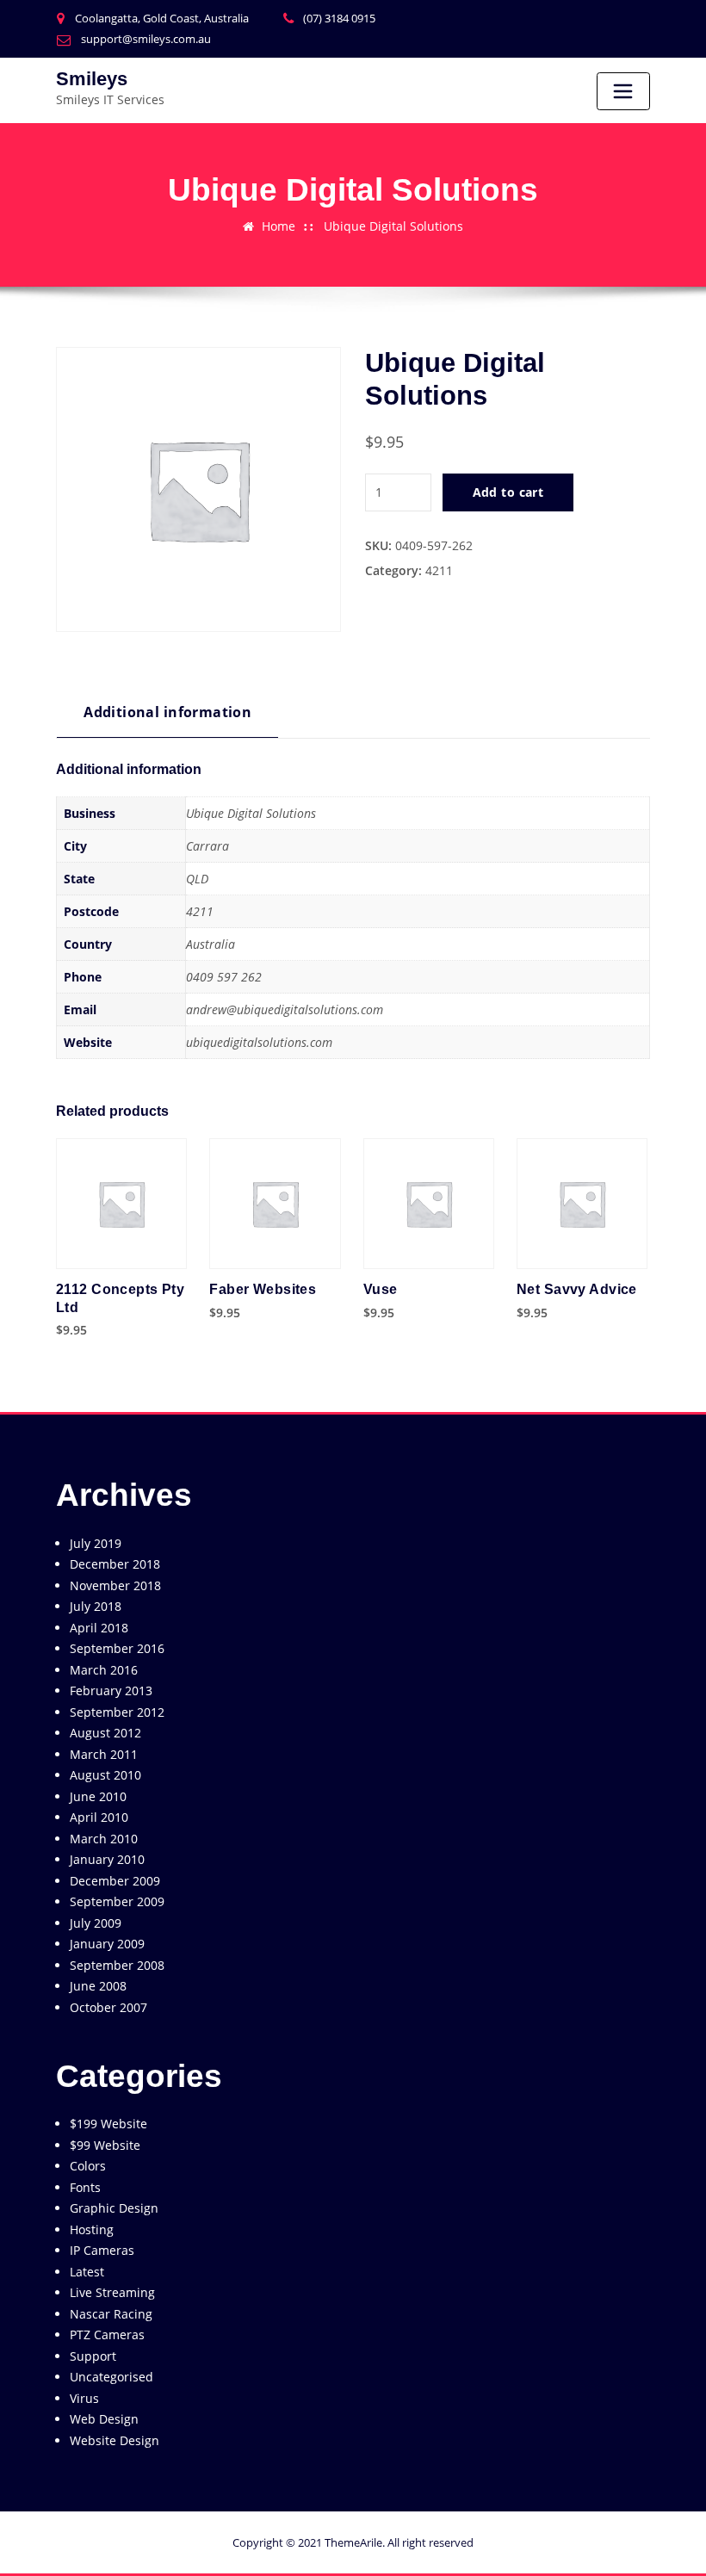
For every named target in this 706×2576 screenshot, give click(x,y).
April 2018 (99, 1628)
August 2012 (105, 1733)
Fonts (85, 2187)
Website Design (115, 2440)
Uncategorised (111, 2377)
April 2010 (99, 1817)
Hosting (92, 2229)
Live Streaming (112, 2292)
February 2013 (111, 1690)
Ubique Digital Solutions (393, 226)
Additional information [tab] (167, 712)
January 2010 (107, 1859)
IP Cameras (102, 2250)
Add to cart (508, 492)
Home (279, 226)
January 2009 (107, 1944)
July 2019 (96, 1543)
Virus (84, 2398)
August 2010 (105, 1775)
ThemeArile (353, 2542)
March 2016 (104, 1670)
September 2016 (117, 1648)
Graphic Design (114, 2208)
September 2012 (117, 1712)
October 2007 (108, 2007)
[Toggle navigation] (623, 91)
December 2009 (115, 1881)
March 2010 (104, 1839)
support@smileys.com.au (146, 39)
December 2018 (115, 1564)
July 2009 (96, 1923)
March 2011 (104, 1754)
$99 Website (105, 2145)
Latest (87, 2272)
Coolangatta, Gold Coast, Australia (162, 18)
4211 (439, 570)
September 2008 (117, 1965)
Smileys (92, 79)
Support (93, 2356)
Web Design (104, 2419)
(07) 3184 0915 (339, 18)
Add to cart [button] (60, 1329)
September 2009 (117, 1901)
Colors (88, 2166)
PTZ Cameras (107, 2334)
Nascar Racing (111, 2314)
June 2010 (98, 1796)
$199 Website (108, 2124)
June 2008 (98, 1986)
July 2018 (96, 1606)
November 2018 (115, 1585)
